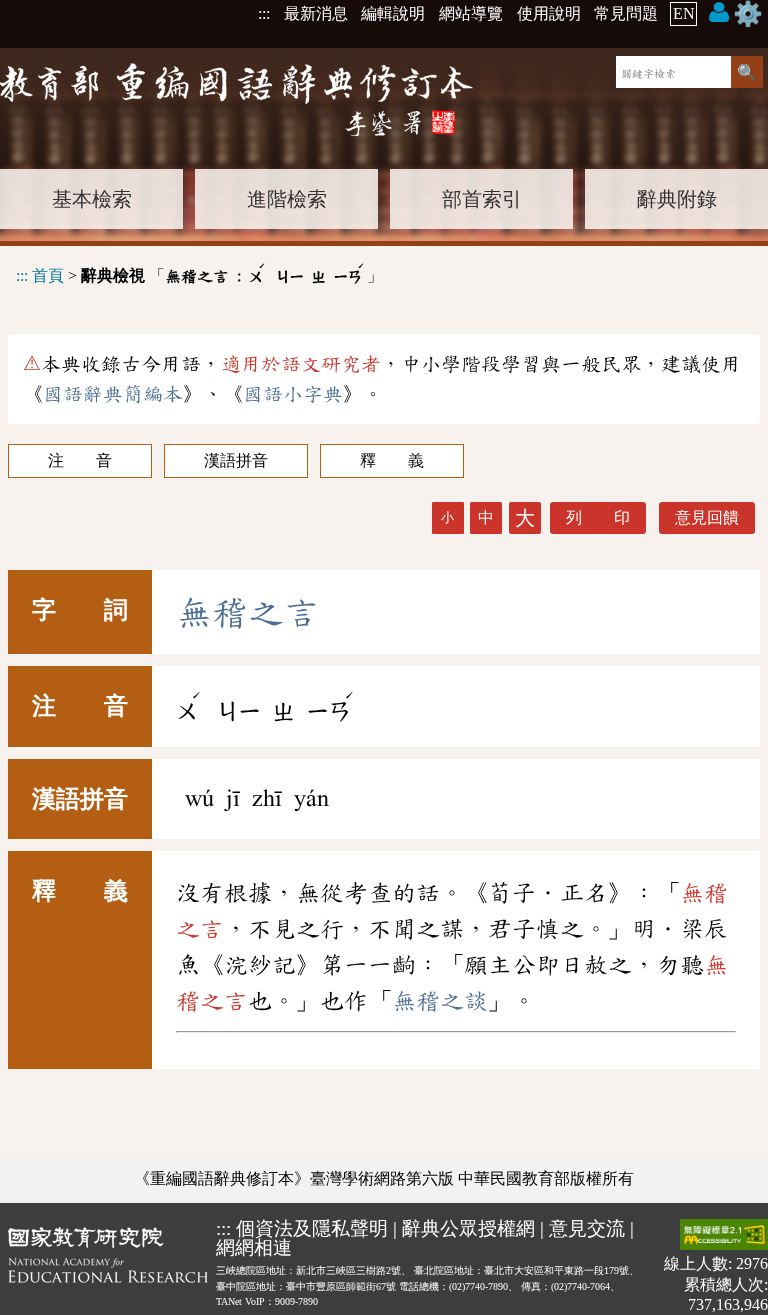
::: (264, 13)
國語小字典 (293, 394)
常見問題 (626, 13)
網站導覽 (471, 13)
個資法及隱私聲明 (312, 1228)
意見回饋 (707, 517)
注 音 (80, 460)
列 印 (598, 517)
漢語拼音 (236, 460)
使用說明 (549, 13)
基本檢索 (92, 199)
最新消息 (316, 13)
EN (684, 13)
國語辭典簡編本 (113, 394)
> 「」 (199, 272)
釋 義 (392, 460)
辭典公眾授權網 (468, 1228)
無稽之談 (440, 1001)
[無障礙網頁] (724, 1236)
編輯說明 (393, 13)
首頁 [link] (48, 275)
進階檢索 (287, 199)
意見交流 (587, 1228)
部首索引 (482, 199)
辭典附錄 (677, 199)
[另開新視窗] (108, 1266)
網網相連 (254, 1247)
